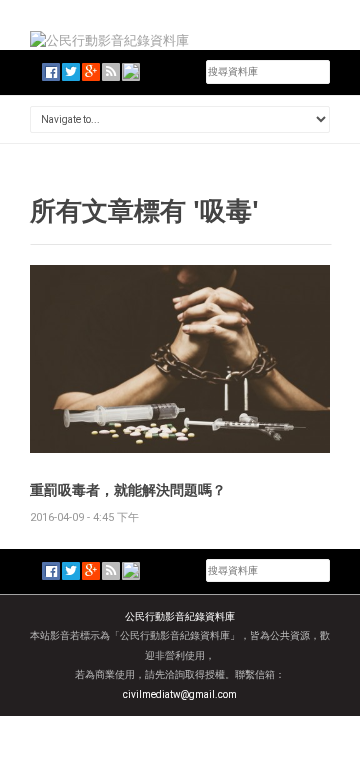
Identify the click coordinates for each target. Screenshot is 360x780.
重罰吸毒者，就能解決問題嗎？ (128, 489)
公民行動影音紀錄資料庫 (180, 616)
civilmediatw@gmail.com (180, 694)
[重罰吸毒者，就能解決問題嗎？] (180, 357)
